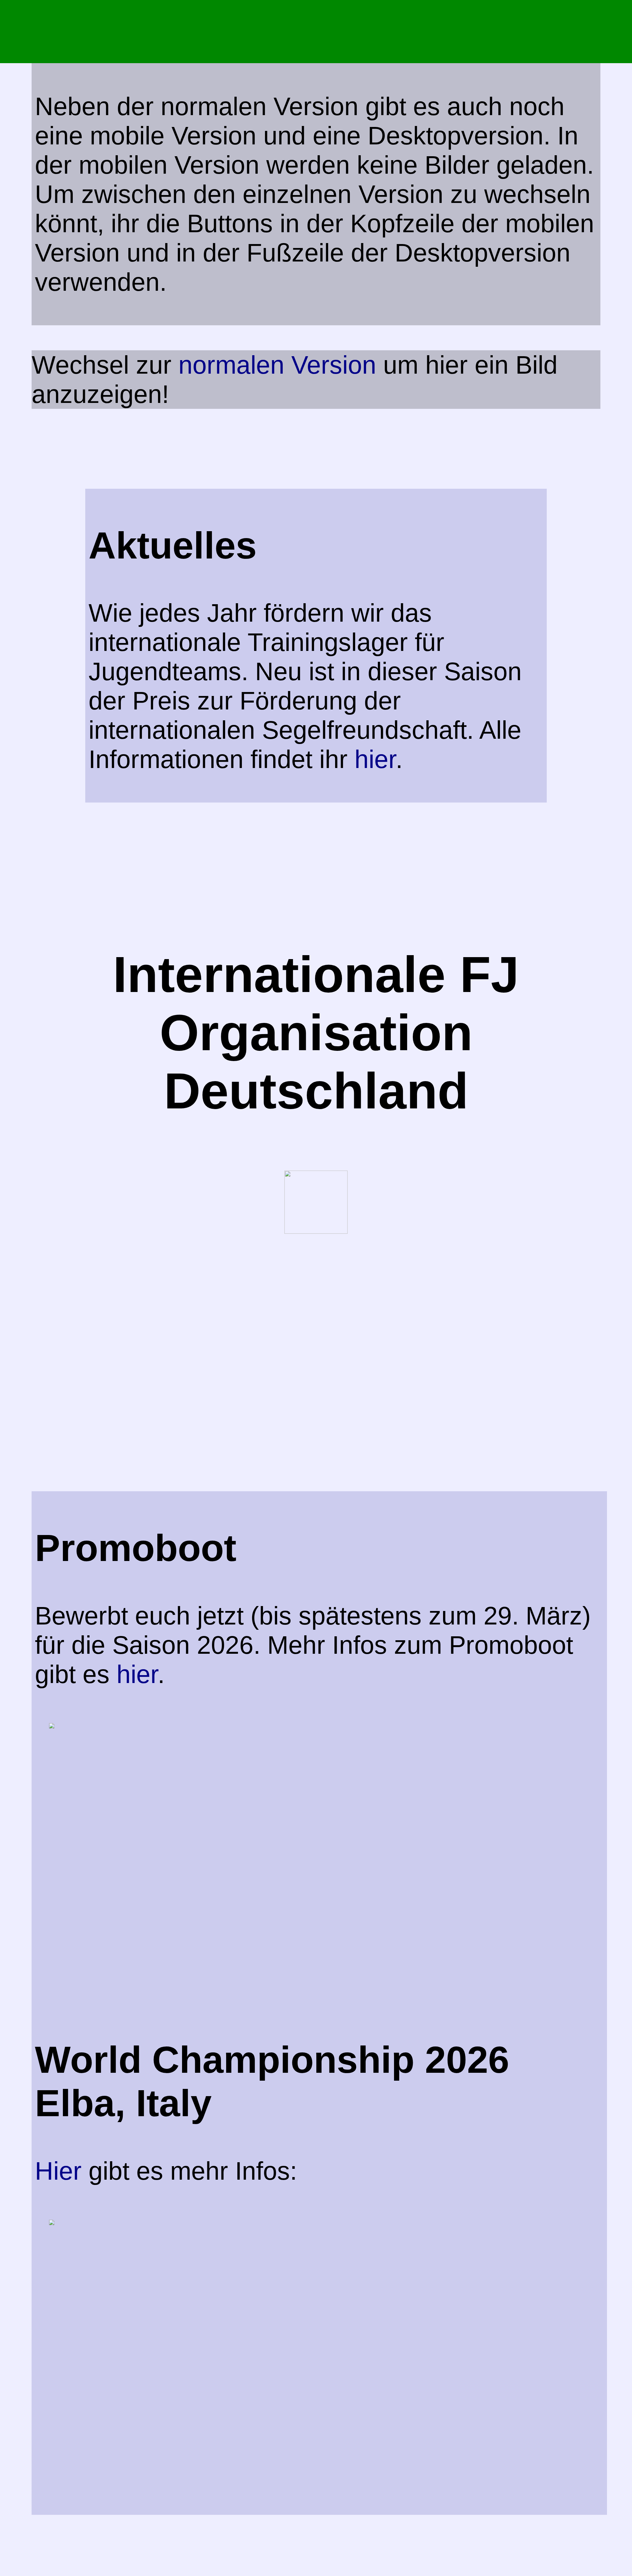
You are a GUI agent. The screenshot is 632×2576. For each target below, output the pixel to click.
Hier (62, 2171)
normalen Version (277, 365)
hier (375, 759)
